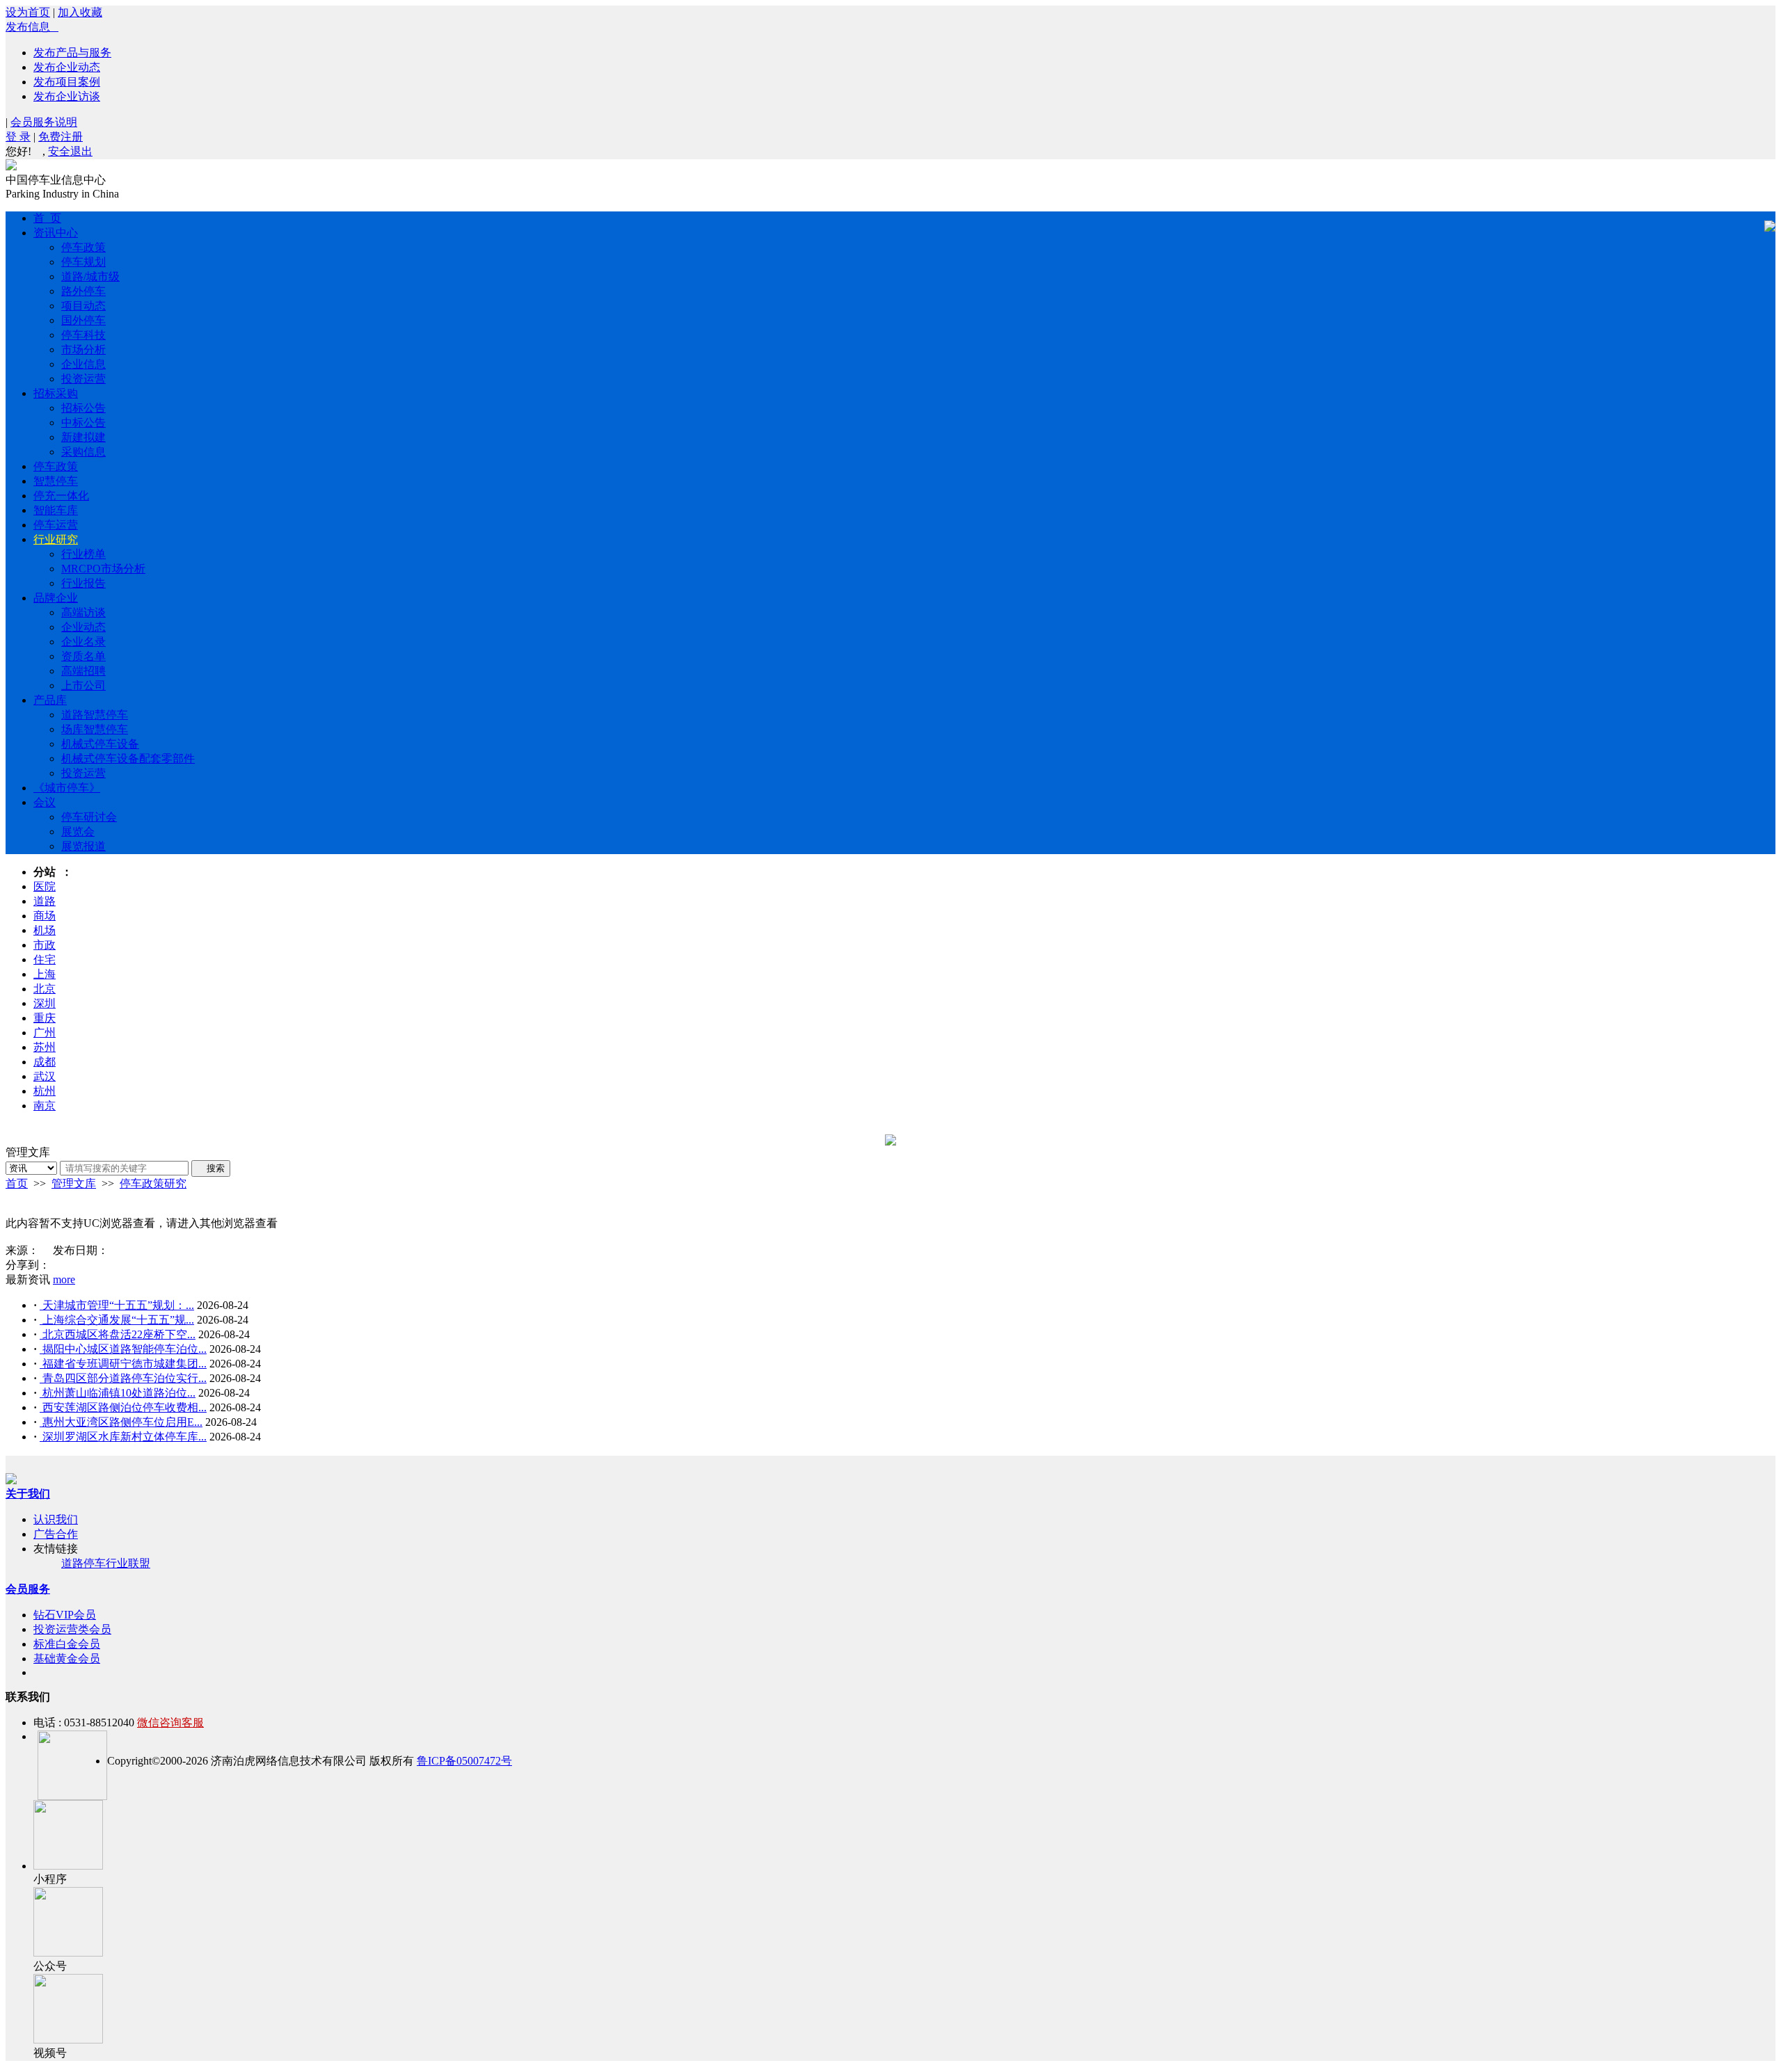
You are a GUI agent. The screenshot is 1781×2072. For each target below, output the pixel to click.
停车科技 (83, 335)
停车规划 (83, 262)
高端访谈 (83, 612)
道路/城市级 (90, 276)
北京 (45, 989)
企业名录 (83, 642)
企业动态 (83, 627)
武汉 (45, 1076)
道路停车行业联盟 (106, 1563)
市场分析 (83, 350)
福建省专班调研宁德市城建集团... (123, 1364)
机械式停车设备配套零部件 (128, 758)
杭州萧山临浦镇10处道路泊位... (118, 1393)
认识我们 (56, 1519)
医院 (45, 886)
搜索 (211, 1168)
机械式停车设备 (100, 744)
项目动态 (83, 306)
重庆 (45, 1018)
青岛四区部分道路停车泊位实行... (123, 1378)
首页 (17, 1183)
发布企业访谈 (67, 96)
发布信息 (32, 27)
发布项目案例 (67, 82)
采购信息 (83, 452)
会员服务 (28, 1589)
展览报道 (83, 846)
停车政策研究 (153, 1183)
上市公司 (83, 685)
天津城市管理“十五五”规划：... (117, 1305)
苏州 (45, 1047)
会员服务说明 (44, 122)
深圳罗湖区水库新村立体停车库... (123, 1437)
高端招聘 (83, 671)
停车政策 (83, 247)
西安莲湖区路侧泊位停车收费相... (123, 1407)
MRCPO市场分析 (103, 569)
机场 (45, 930)
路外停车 (83, 291)
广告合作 (56, 1534)
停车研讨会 (89, 817)
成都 (45, 1062)
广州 (45, 1033)
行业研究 (56, 539)
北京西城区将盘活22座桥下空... (118, 1334)
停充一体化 (61, 496)
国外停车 (83, 320)
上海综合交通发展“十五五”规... (117, 1320)
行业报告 (83, 583)
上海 (45, 974)
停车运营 (56, 525)
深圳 (45, 1003)
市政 (45, 945)
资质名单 (83, 656)
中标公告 (83, 423)
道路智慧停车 (95, 715)
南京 (45, 1106)
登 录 (18, 137)
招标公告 (83, 408)
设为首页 (28, 12)
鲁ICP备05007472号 (464, 1761)
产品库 (50, 700)
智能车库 (56, 510)
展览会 (78, 832)
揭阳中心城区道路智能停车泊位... (123, 1349)
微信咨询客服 (170, 1722)
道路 (45, 901)
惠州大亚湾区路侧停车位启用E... (121, 1422)
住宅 (45, 959)
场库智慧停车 (95, 729)
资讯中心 (56, 233)
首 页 (47, 218)
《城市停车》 (67, 788)
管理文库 (74, 1183)
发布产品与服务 (72, 53)
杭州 (45, 1091)
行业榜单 (83, 554)
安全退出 (70, 151)
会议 (45, 802)
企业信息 (83, 364)
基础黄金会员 (67, 1659)
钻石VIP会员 (65, 1615)
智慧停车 (56, 481)
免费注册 (61, 137)
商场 (45, 916)
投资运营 (83, 379)
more (64, 1279)
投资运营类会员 (72, 1629)
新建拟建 (83, 437)
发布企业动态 (67, 67)
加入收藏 (80, 12)
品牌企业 (56, 598)
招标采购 (56, 393)
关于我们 (28, 1494)
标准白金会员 (67, 1644)
